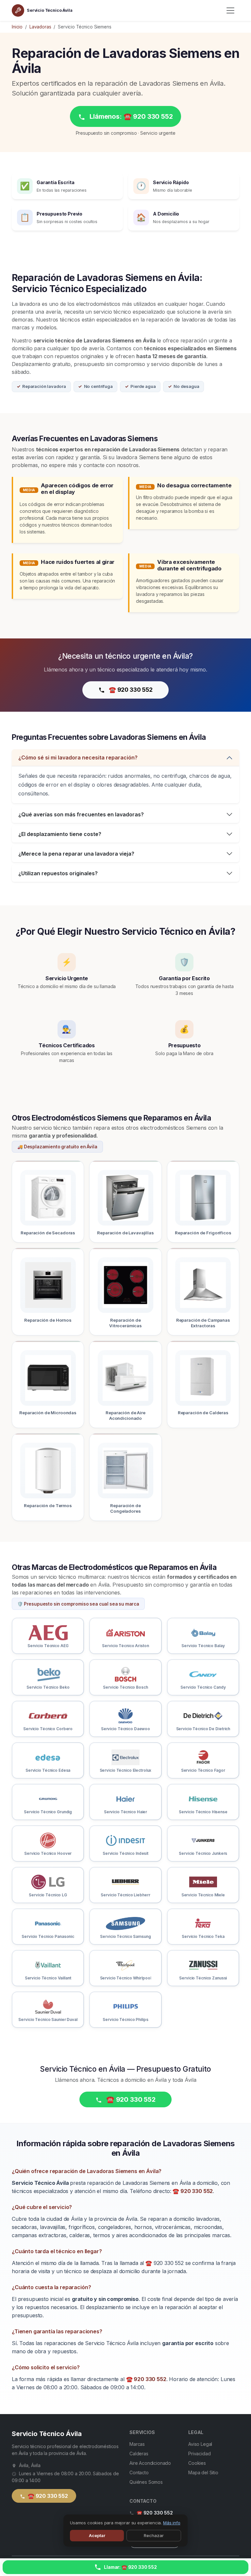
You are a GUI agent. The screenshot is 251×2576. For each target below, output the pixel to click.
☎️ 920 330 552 (130, 690)
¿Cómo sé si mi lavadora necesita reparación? (78, 757)
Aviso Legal (200, 2444)
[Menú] (230, 10)
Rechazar (154, 2535)
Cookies (197, 2463)
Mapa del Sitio (203, 2472)
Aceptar (97, 2535)
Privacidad (199, 2454)
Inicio (17, 27)
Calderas (139, 2454)
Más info (172, 2523)
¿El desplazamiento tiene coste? (60, 834)
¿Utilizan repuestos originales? (58, 873)
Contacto (139, 2472)
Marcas (137, 2444)
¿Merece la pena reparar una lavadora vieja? (76, 854)
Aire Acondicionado (150, 2463)
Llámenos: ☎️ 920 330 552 (130, 116)
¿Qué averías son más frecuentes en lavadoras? (81, 814)
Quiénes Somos (146, 2482)
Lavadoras (40, 27)
